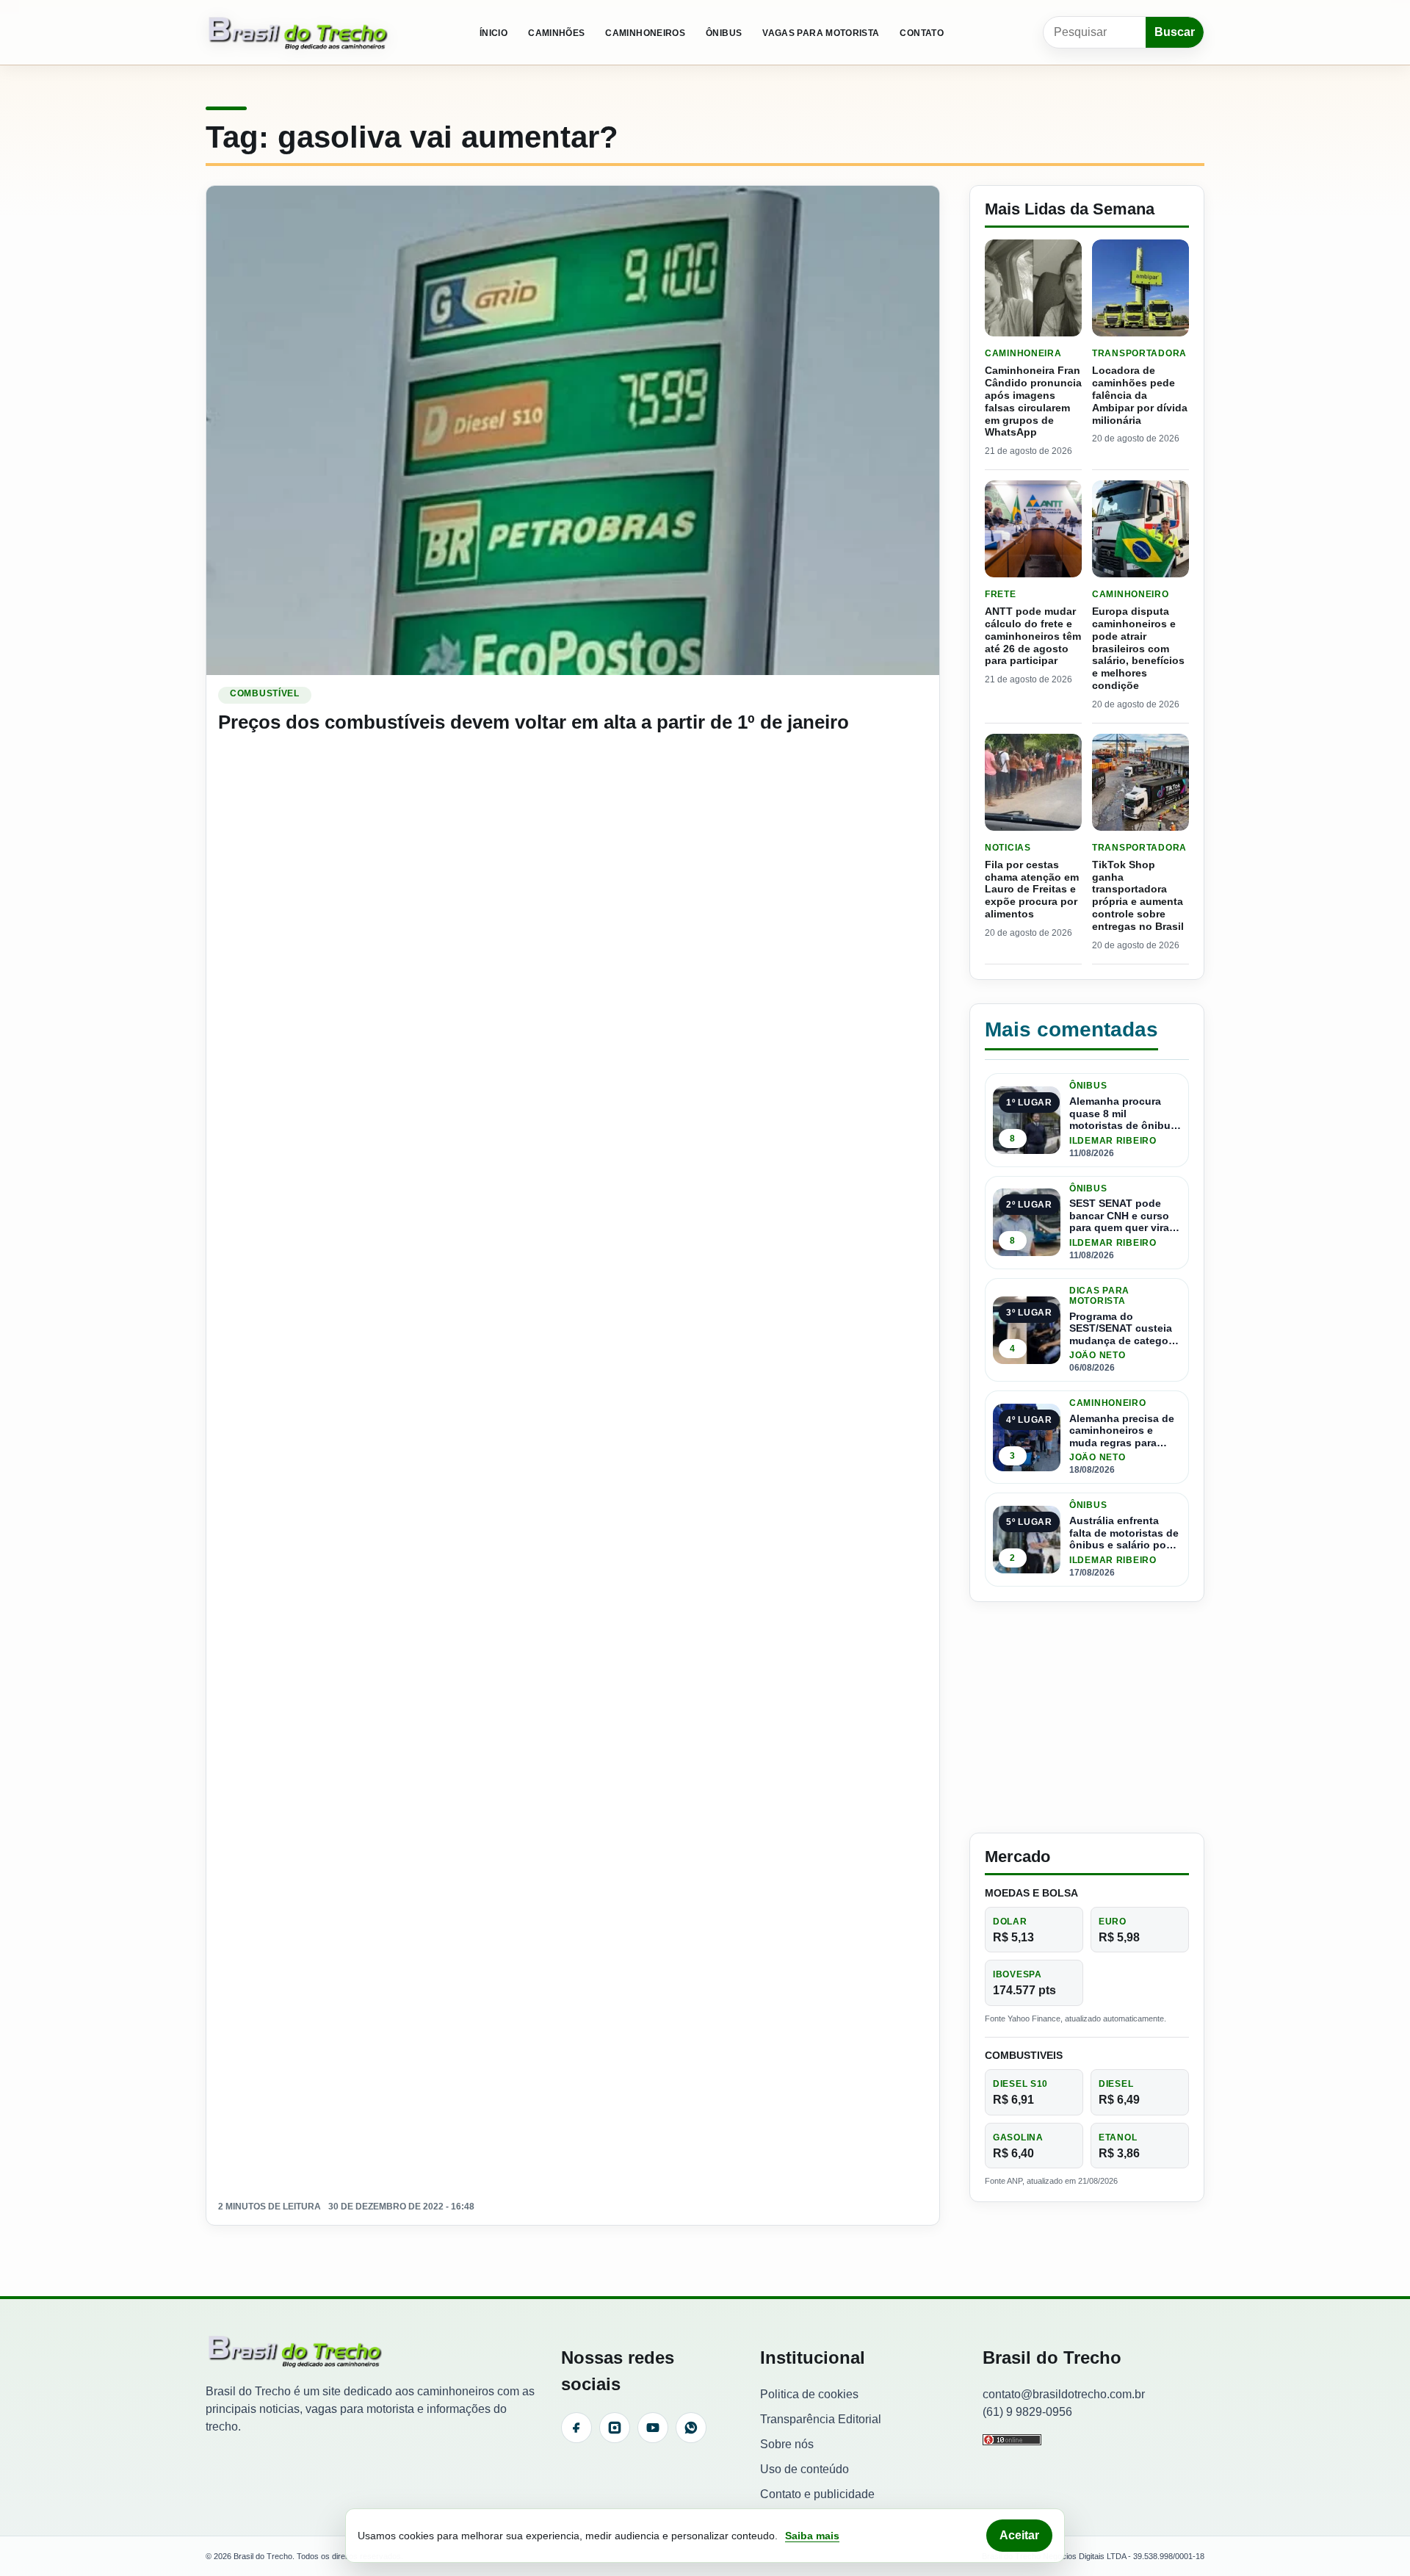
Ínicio (493, 33)
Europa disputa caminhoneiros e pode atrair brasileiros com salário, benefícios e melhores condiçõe (1138, 648)
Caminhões (556, 33)
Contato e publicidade (817, 2494)
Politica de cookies (809, 2394)
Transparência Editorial (821, 2419)
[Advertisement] (1087, 1717)
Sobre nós (787, 2444)
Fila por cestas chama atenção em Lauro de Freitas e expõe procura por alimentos (1032, 889)
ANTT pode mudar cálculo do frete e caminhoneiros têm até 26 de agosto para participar (1033, 636)
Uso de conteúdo (805, 2469)
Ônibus (724, 33)
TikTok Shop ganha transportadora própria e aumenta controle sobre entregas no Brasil (1138, 895)
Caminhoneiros (645, 33)
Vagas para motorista (821, 33)
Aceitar (1019, 2535)
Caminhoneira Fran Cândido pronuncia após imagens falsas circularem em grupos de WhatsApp (1033, 401)
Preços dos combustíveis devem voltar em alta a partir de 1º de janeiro (534, 722)
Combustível (265, 693)
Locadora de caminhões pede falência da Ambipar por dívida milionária (1140, 395)
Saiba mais (812, 2536)
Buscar (1175, 32)
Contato (922, 33)
